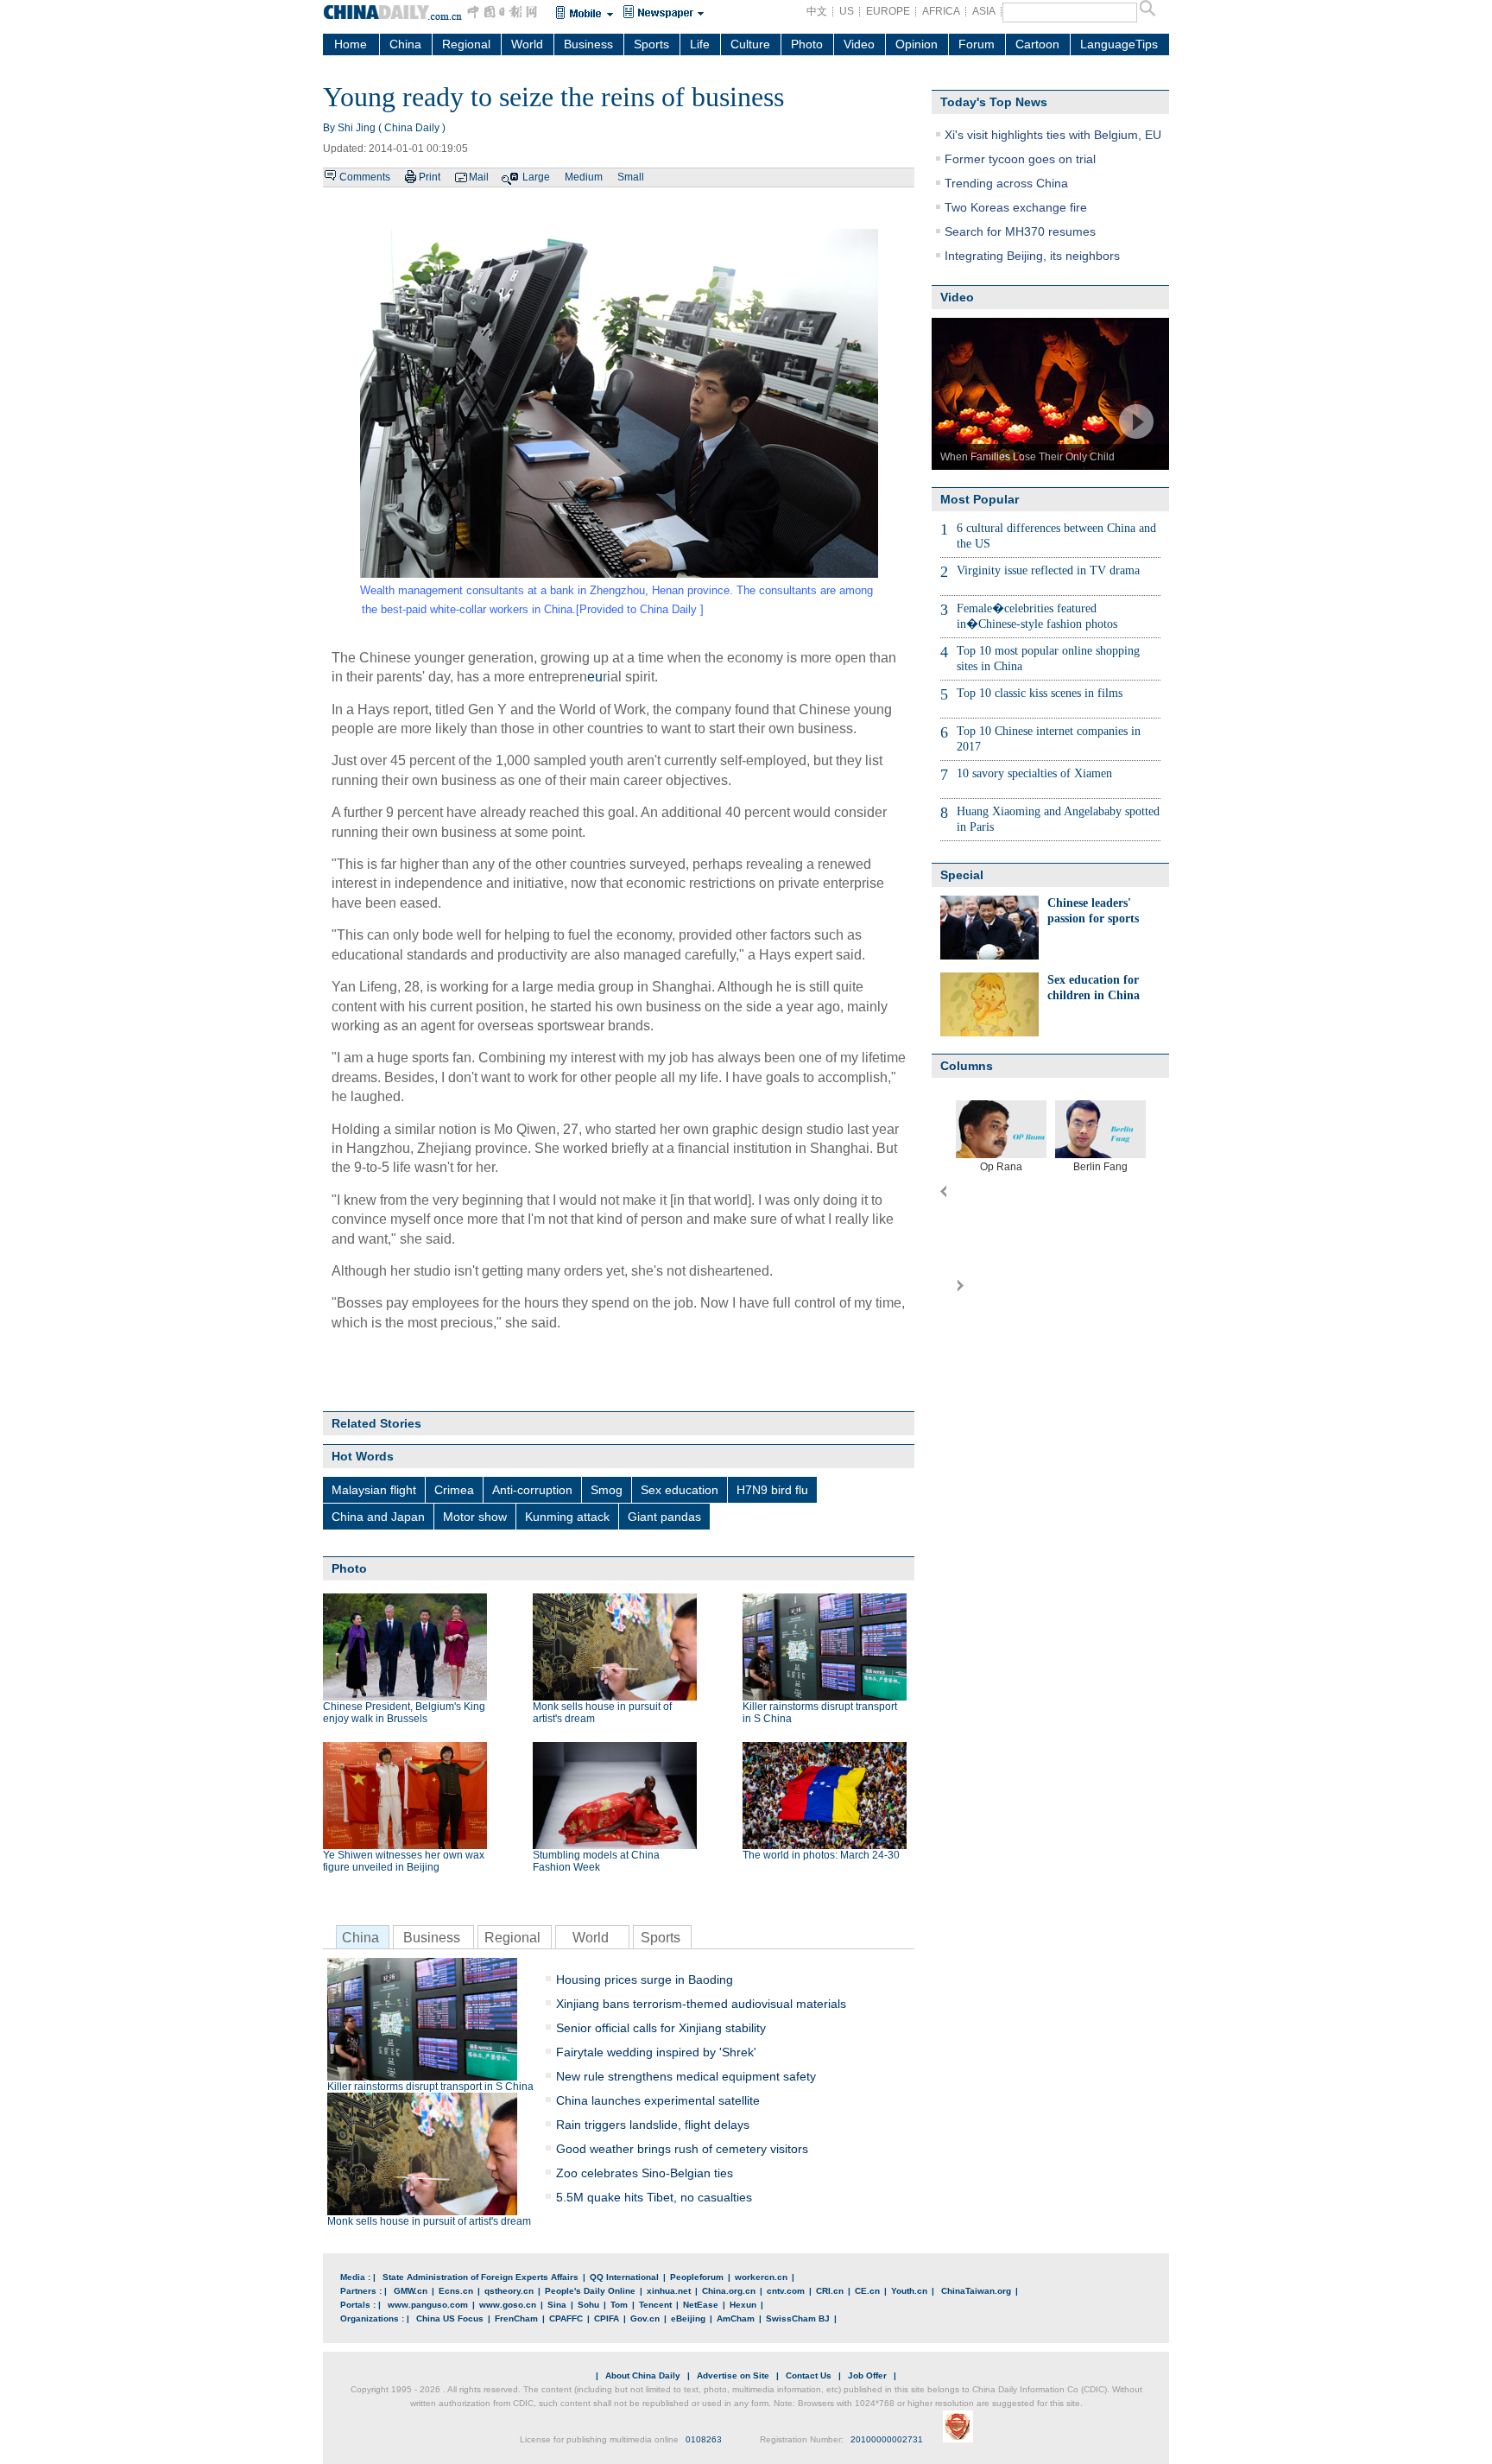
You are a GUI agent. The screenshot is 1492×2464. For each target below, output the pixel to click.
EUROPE (888, 11)
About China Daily (643, 2375)
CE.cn (867, 2291)
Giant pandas (664, 1517)
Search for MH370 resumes (1020, 231)
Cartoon (1037, 44)
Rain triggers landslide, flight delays (653, 2125)
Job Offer (867, 2375)
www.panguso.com (428, 2305)
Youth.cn (909, 2291)
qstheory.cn (509, 2291)
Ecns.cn (456, 2291)
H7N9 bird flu (772, 1490)
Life (700, 44)
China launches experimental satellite (658, 2100)
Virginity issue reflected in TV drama (1048, 570)
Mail (479, 177)
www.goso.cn (508, 2305)
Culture (750, 44)
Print (430, 177)
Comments (365, 177)
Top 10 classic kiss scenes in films (1040, 693)
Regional (466, 44)
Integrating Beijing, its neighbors (1032, 256)
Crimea (454, 1490)
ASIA (984, 11)
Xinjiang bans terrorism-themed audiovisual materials (701, 2004)
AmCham (736, 2318)
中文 (817, 11)
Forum (977, 44)
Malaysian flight (374, 1490)
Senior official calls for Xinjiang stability (661, 2028)
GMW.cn (411, 2291)
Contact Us (809, 2375)
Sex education (680, 1490)
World (527, 44)
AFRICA (941, 11)
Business (588, 44)
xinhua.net (669, 2291)
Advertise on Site (733, 2375)
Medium (584, 177)
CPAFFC (566, 2318)
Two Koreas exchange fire (1016, 207)
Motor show (475, 1517)
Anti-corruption (532, 1490)
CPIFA (607, 2318)
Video (859, 44)
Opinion (917, 44)
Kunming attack (567, 1517)
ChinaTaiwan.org (976, 2291)
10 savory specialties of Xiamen (1034, 773)
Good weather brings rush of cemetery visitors (682, 2149)
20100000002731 (887, 2439)
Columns (967, 1066)
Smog (607, 1490)
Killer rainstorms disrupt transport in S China (430, 2087)
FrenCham (516, 2318)
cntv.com (786, 2291)
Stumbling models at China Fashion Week (596, 1861)
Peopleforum (697, 2277)
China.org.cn (729, 2291)
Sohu (588, 2305)
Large (536, 177)
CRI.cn (830, 2291)
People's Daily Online (590, 2291)
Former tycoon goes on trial (1020, 159)
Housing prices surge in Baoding (645, 1979)
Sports (651, 44)
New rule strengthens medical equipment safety (686, 2076)
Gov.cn (645, 2318)
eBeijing (688, 2318)
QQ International (624, 2277)
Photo (807, 44)
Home (351, 44)
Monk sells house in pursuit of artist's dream (429, 2221)
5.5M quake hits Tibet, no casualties (654, 2197)
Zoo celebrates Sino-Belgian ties (645, 2173)
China (405, 44)
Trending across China (1006, 183)
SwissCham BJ (798, 2318)
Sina (557, 2305)
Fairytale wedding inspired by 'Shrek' (656, 2052)
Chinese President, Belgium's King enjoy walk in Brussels (404, 1713)
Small (631, 177)
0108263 (704, 2439)
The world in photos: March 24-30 (821, 1855)
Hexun (743, 2305)
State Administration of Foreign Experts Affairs (480, 2277)
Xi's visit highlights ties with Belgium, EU (1053, 135)
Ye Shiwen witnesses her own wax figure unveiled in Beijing (404, 1861)
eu (595, 677)
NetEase (701, 2305)
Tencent (655, 2305)
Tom (619, 2305)
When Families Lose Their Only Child (1027, 457)
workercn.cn (761, 2277)
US (847, 11)
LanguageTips (1119, 44)
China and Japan (378, 1517)
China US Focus (450, 2318)
